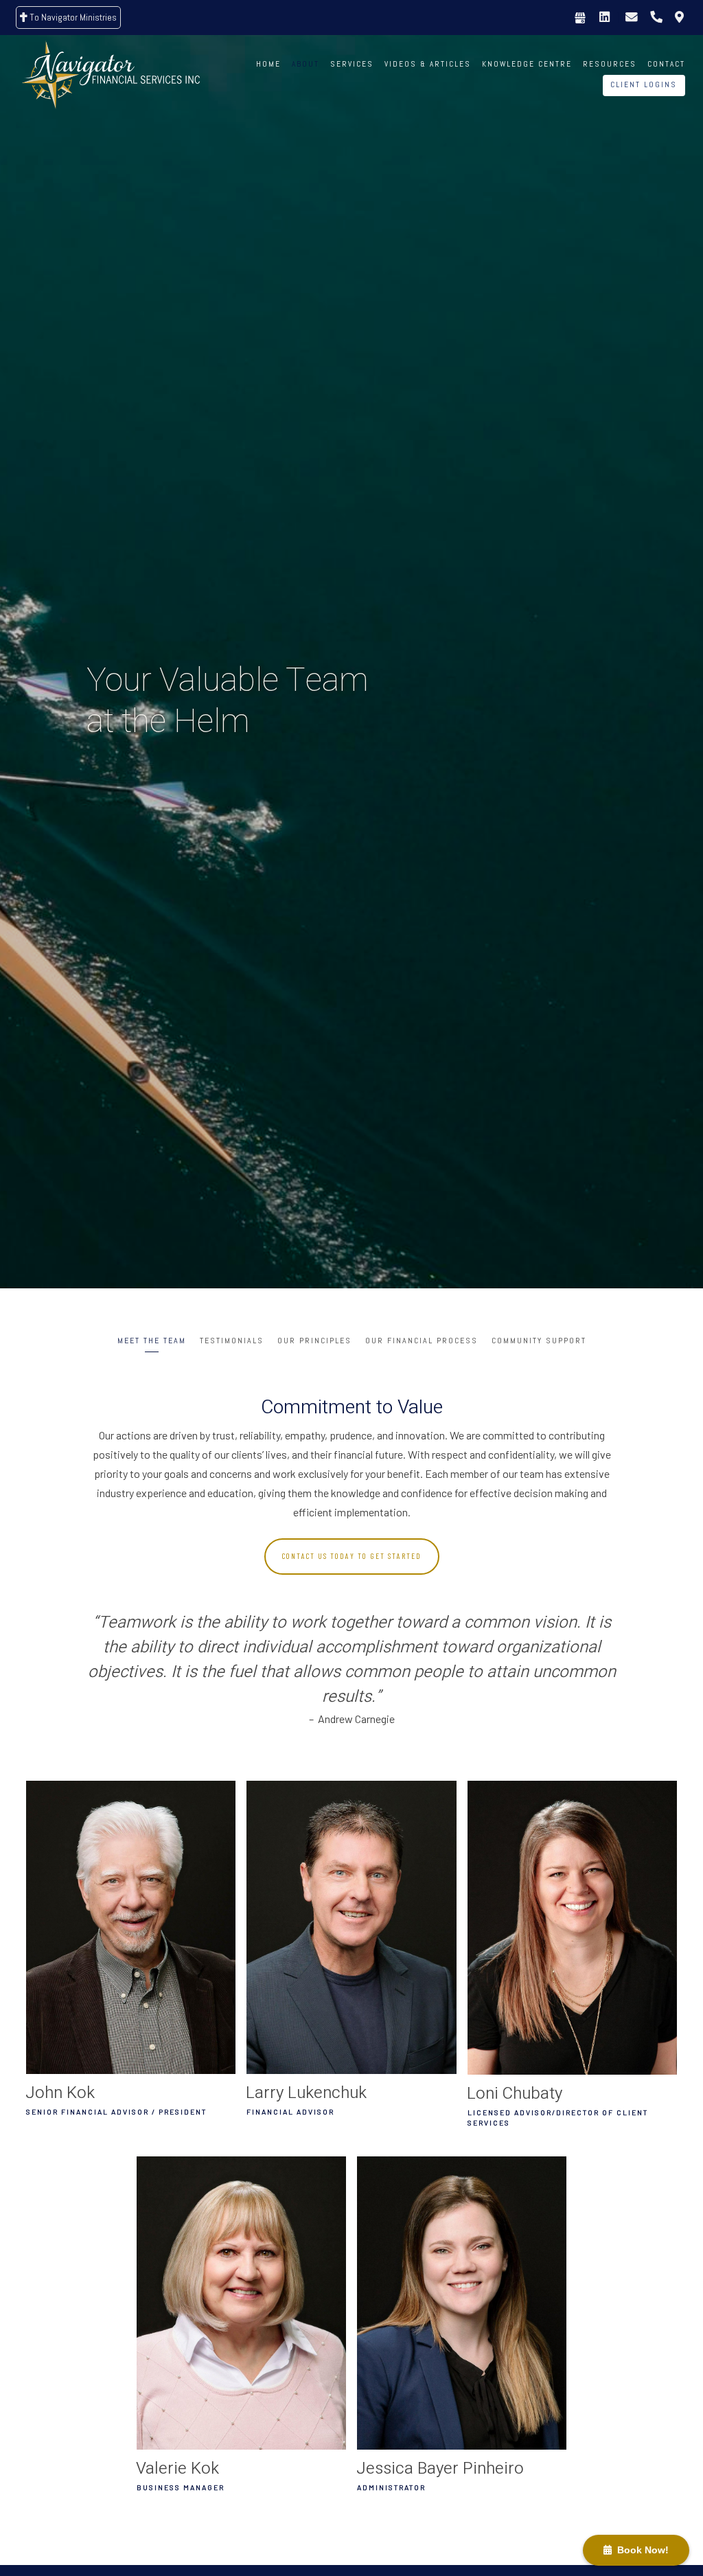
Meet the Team (152, 1341)
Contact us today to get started (352, 1556)
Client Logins (644, 84)
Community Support (539, 1341)
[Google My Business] (580, 18)
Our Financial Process (422, 1341)
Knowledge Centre (527, 64)
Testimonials (232, 1341)
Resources (610, 64)
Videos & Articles (428, 64)
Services (352, 64)
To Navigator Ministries (72, 17)
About (306, 64)
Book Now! (640, 2550)
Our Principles (314, 1341)
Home (268, 64)
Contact (666, 64)
